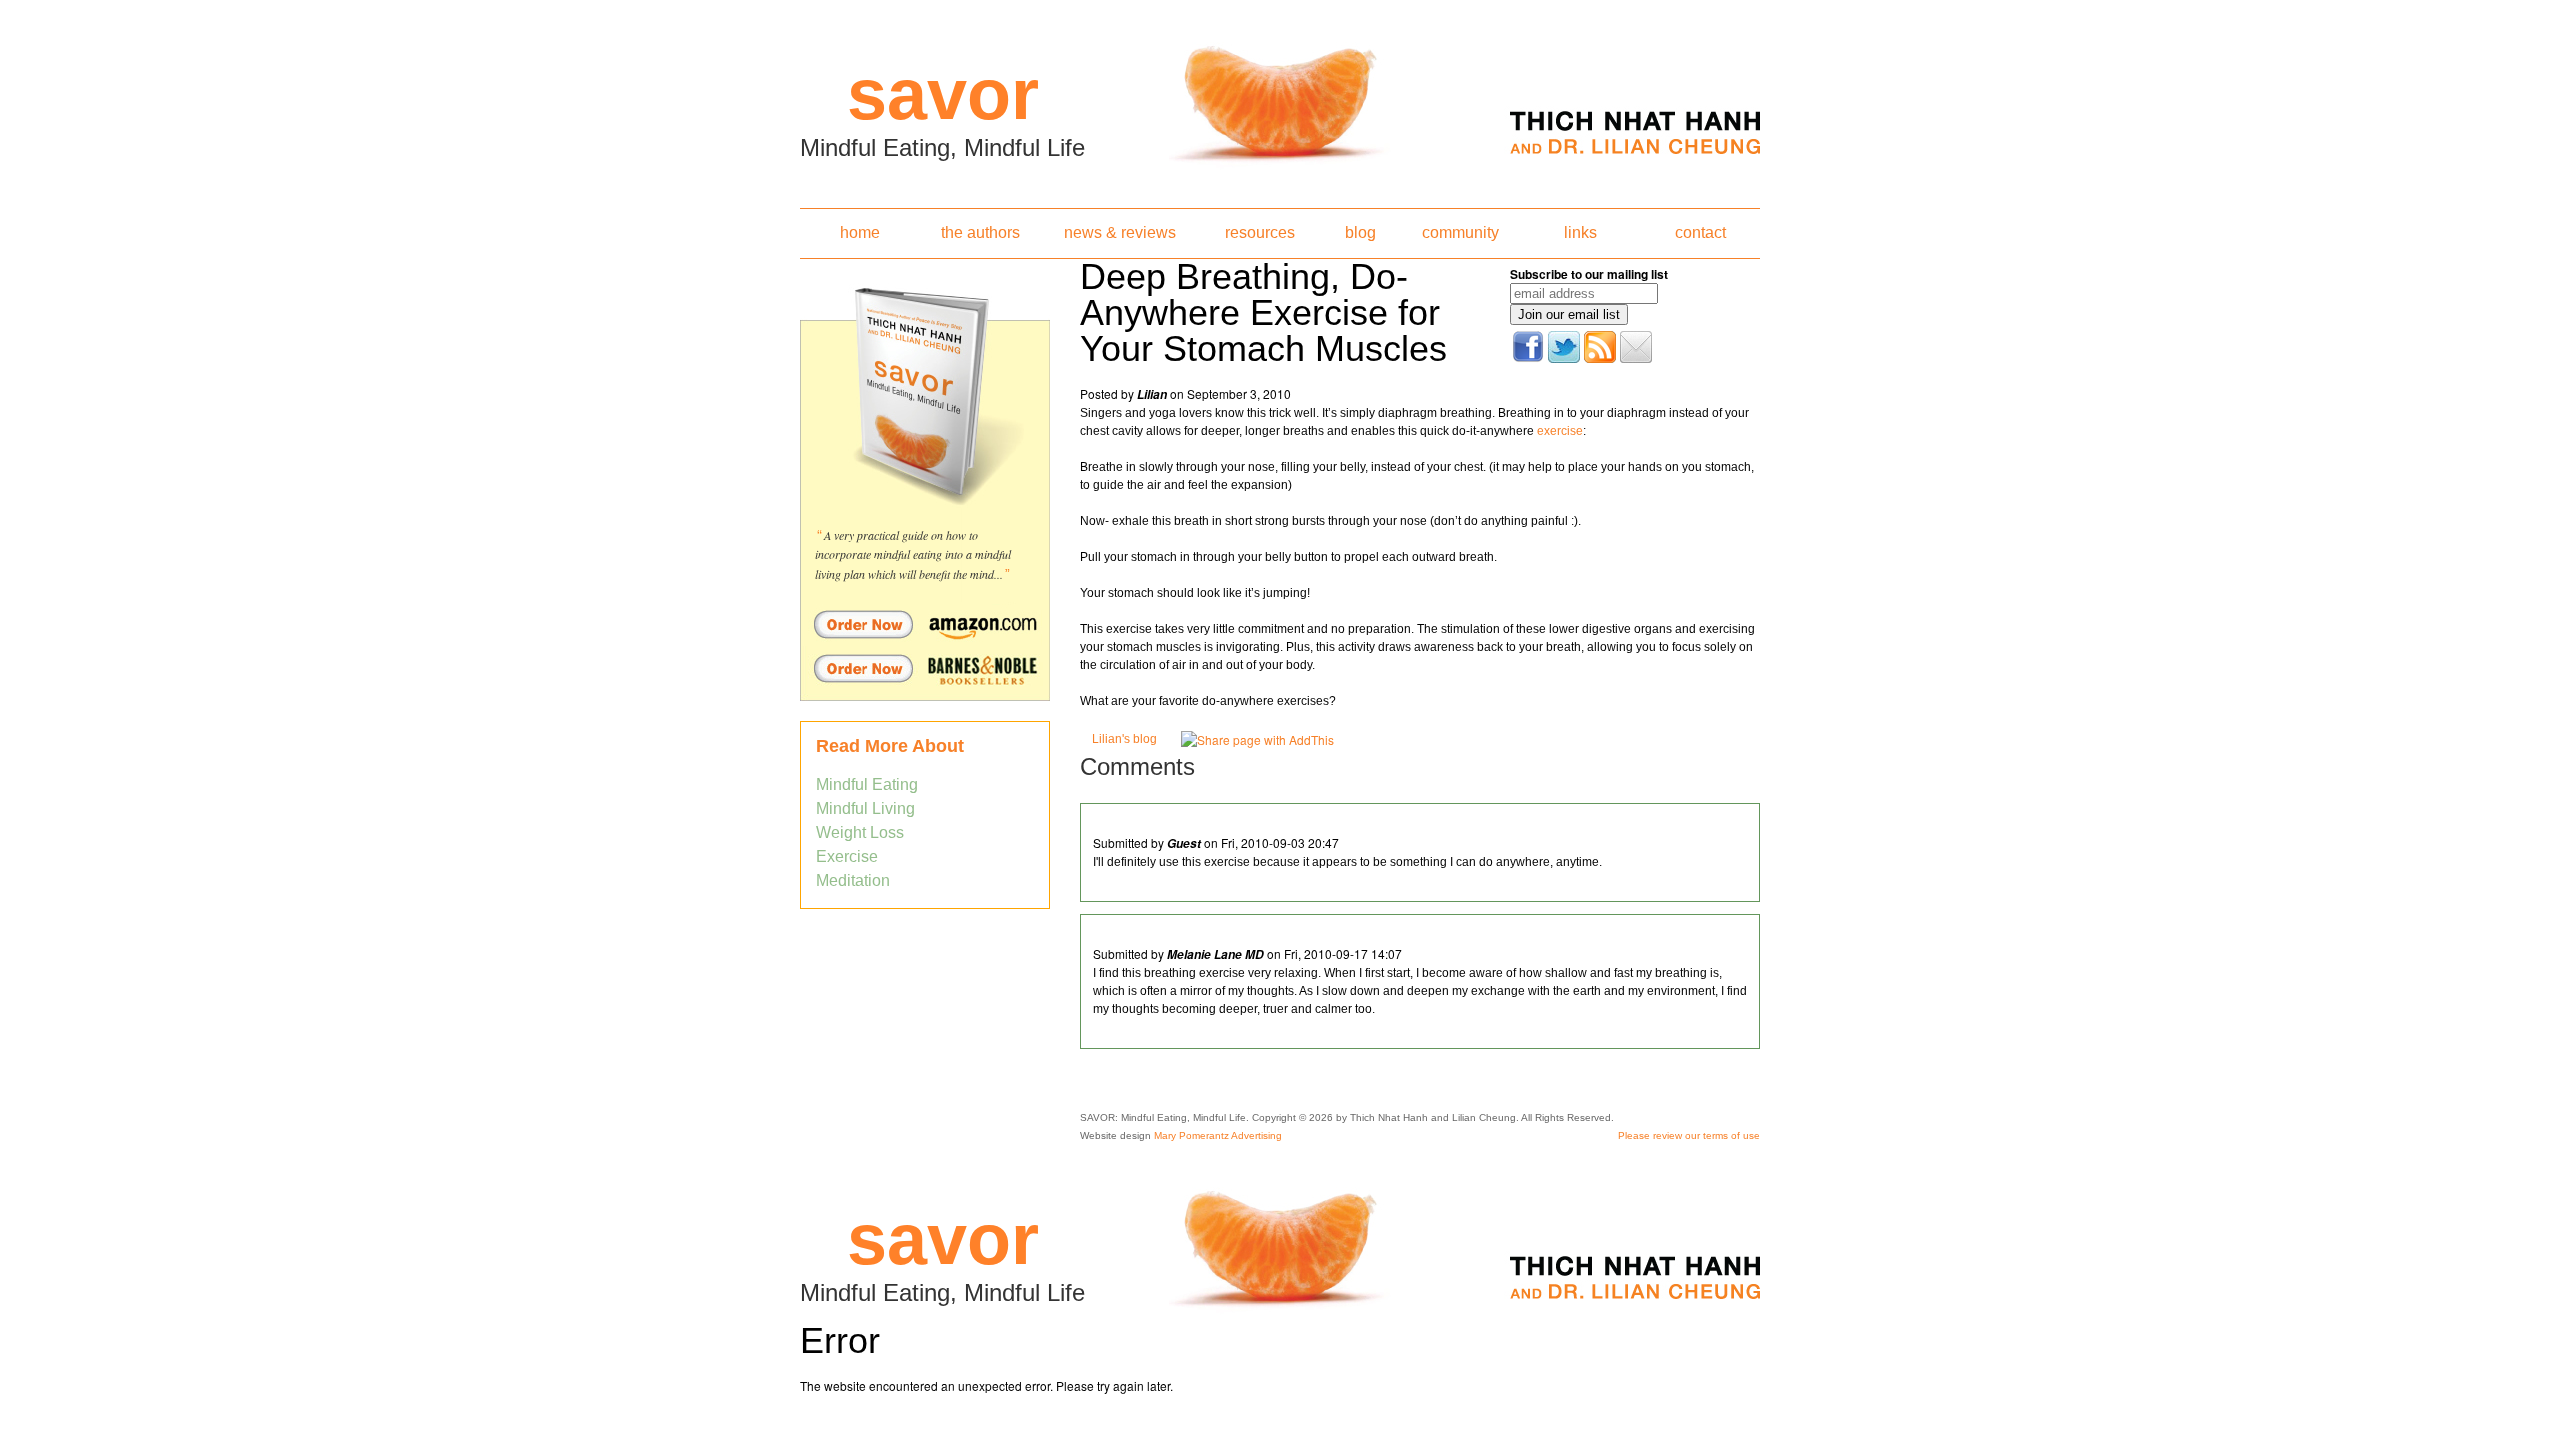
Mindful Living (865, 808)
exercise (1560, 431)
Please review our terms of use (1689, 1135)
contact (1700, 232)
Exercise (847, 856)
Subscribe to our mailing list (1589, 274)
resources (1260, 232)
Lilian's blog (1124, 739)
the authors (980, 232)
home (860, 232)
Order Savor (925, 624)
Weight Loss (860, 832)
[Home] (1280, 98)
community (1460, 232)
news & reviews (1120, 232)
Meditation (853, 880)
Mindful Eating (867, 784)
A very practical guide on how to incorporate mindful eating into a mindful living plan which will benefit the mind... (913, 554)
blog (1360, 232)
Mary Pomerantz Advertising (1218, 1135)
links (1580, 232)
